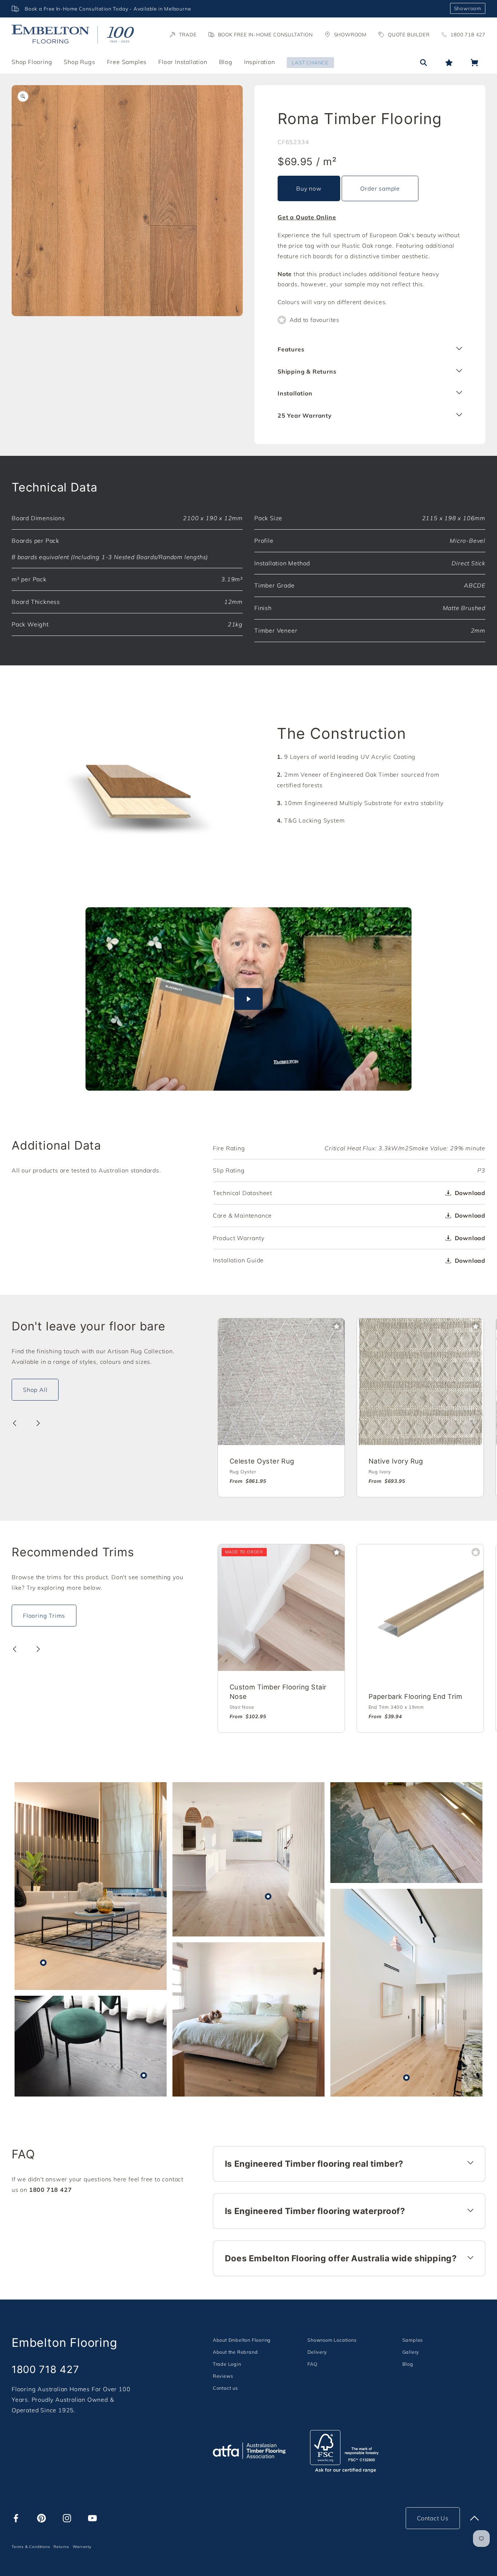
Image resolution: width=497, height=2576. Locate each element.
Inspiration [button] (260, 62)
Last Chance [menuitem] (310, 62)
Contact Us (433, 2518)
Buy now (309, 188)
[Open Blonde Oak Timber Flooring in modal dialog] (406, 2078)
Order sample (380, 188)
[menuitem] (242, 2340)
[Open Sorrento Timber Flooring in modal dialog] (43, 1963)
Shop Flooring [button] (32, 62)
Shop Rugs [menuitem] (79, 62)
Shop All (35, 1390)
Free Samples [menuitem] (127, 62)
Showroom (468, 8)
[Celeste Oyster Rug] (281, 1382)
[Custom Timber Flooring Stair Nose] (281, 1608)
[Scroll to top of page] (474, 2518)
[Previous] (15, 1423)
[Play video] (249, 999)
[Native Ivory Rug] (420, 1382)
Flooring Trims (44, 1616)
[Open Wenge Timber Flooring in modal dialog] (144, 2075)
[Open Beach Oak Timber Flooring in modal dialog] (268, 1896)
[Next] (38, 1423)
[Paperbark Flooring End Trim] (420, 1608)
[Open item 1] (127, 201)
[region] (228, 9)
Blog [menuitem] (226, 62)
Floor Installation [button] (183, 62)
